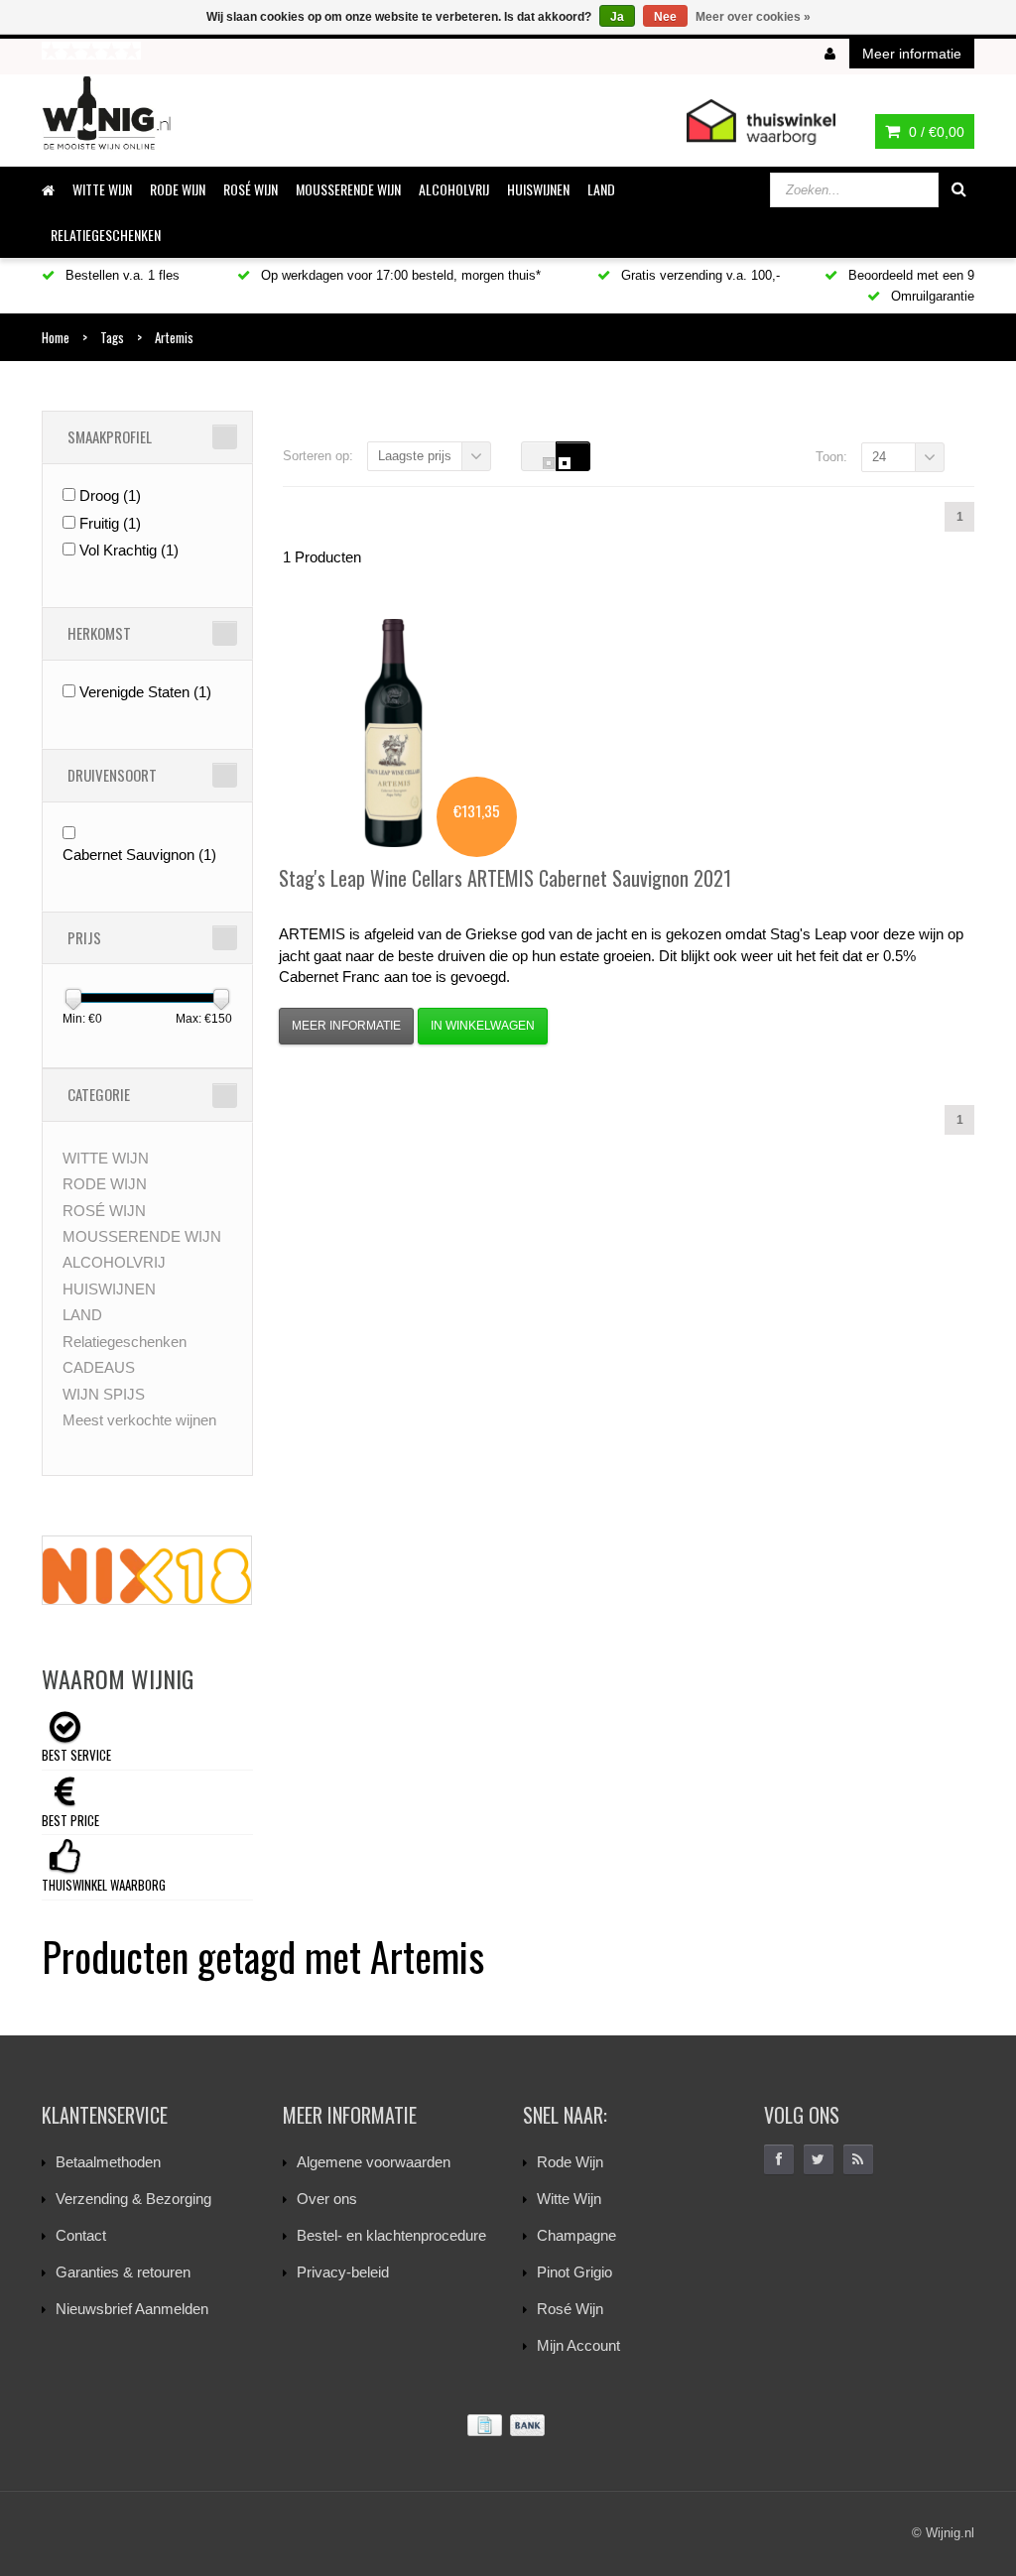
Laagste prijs (415, 456)
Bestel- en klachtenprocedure (391, 2235)
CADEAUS (99, 1367)
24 (879, 457)
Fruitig (110, 523)
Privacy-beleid (343, 2272)
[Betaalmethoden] (508, 2426)
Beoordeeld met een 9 (909, 275)
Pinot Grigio (574, 2272)
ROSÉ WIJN (251, 189)
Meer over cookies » (753, 17)
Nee (665, 17)
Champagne (576, 2235)
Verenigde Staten (145, 692)
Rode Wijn (570, 2162)
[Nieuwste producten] (858, 2159)
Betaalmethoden (108, 2162)
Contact (81, 2235)
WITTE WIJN (102, 189)
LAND (601, 189)
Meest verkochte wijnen (139, 1420)
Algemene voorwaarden (374, 2162)
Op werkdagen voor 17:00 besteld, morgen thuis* (399, 275)
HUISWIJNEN (538, 189)
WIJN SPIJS (104, 1394)
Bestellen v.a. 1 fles (121, 275)
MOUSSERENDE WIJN (348, 189)
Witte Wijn (569, 2199)
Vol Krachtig (129, 550)
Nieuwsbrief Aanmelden (132, 2309)
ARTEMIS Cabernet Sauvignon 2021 (505, 878)
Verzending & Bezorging (133, 2199)
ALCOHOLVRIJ (454, 189)
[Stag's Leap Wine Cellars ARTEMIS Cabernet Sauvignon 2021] (393, 733)
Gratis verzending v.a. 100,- (698, 275)
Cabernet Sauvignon (139, 855)
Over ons (327, 2199)
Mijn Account (578, 2345)
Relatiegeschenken (106, 235)
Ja (617, 17)
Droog (110, 495)
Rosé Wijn (570, 2309)
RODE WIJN (178, 189)
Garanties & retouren (123, 2272)
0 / (935, 132)
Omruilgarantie (931, 296)
